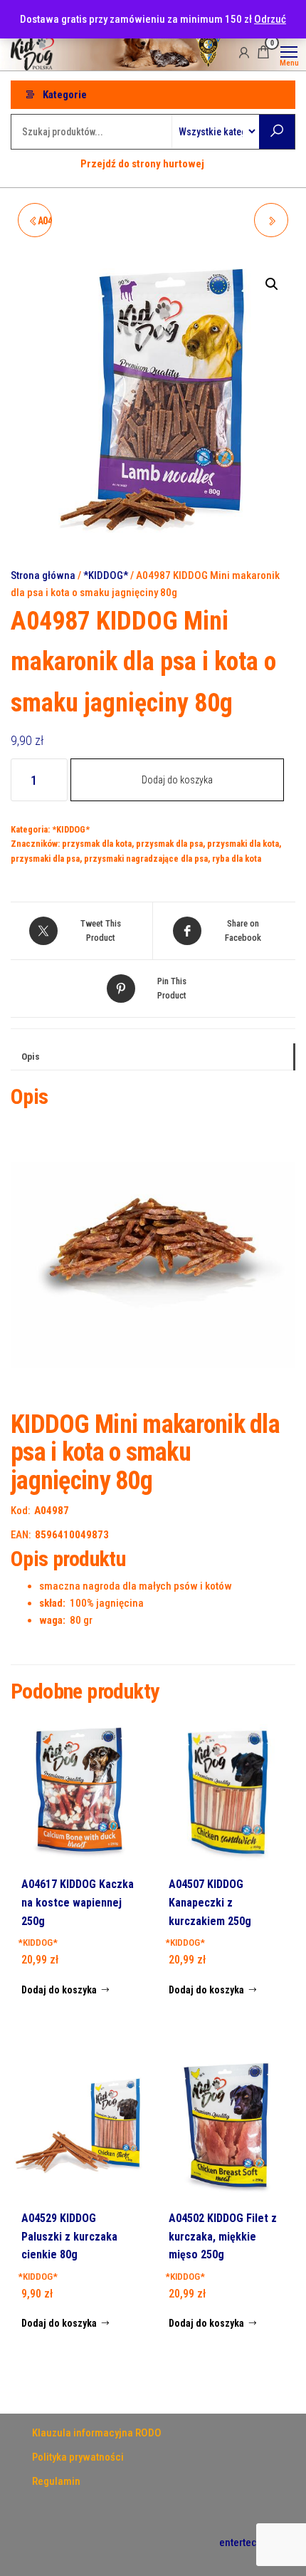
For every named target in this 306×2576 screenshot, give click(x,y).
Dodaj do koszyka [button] (59, 1990)
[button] (272, 284)
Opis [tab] (31, 1056)
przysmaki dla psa (45, 859)
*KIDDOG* (106, 575)
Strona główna (43, 575)
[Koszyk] (263, 54)
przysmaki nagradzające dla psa (146, 859)
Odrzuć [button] (270, 19)
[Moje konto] (244, 52)
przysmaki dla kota (243, 844)
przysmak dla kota (97, 844)
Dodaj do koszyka (177, 780)
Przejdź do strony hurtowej (142, 164)
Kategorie (65, 95)
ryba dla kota (237, 859)
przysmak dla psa (169, 844)
